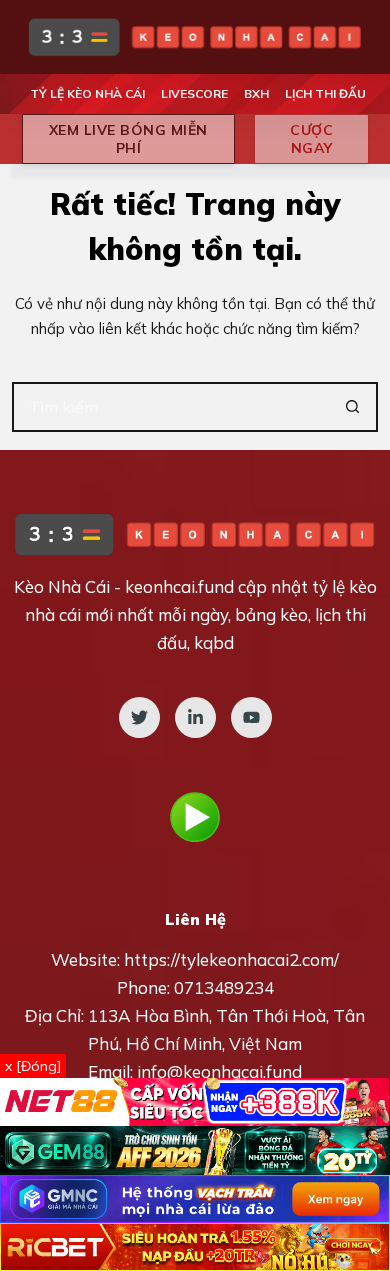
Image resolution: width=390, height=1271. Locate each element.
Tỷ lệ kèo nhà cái (87, 93)
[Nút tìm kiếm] (353, 407)
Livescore (194, 93)
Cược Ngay (311, 139)
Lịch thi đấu (325, 93)
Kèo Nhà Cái (62, 586)
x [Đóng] (33, 1066)
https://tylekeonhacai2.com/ (231, 959)
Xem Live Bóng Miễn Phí (128, 139)
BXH (256, 93)
